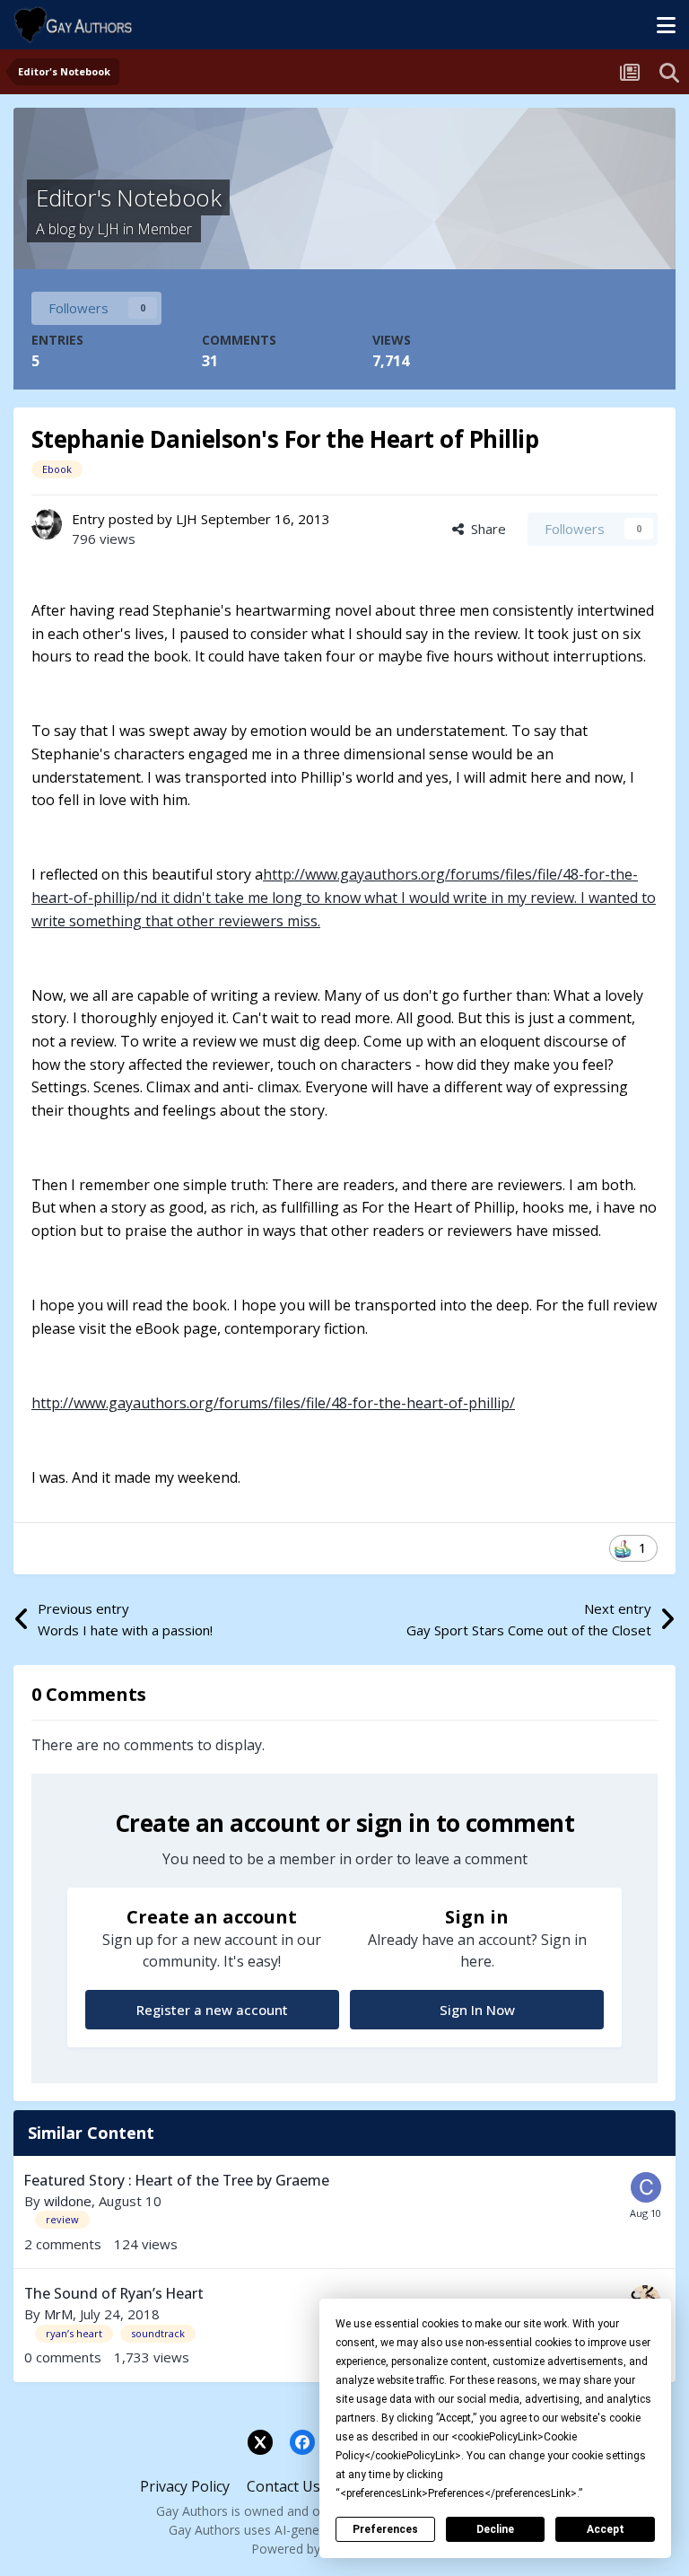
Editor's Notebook (128, 197)
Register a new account (212, 2010)
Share (485, 529)
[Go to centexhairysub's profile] (646, 2187)
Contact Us (283, 2486)
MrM (58, 2314)
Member (165, 229)
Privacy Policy (185, 2486)
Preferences (385, 2529)
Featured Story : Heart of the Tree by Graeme (177, 2180)
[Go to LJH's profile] (47, 524)
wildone (68, 2201)
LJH (108, 229)
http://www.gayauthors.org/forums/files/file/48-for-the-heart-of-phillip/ (273, 1403)
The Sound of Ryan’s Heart (114, 2293)
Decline (495, 2529)
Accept (606, 2529)
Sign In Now (477, 2010)
